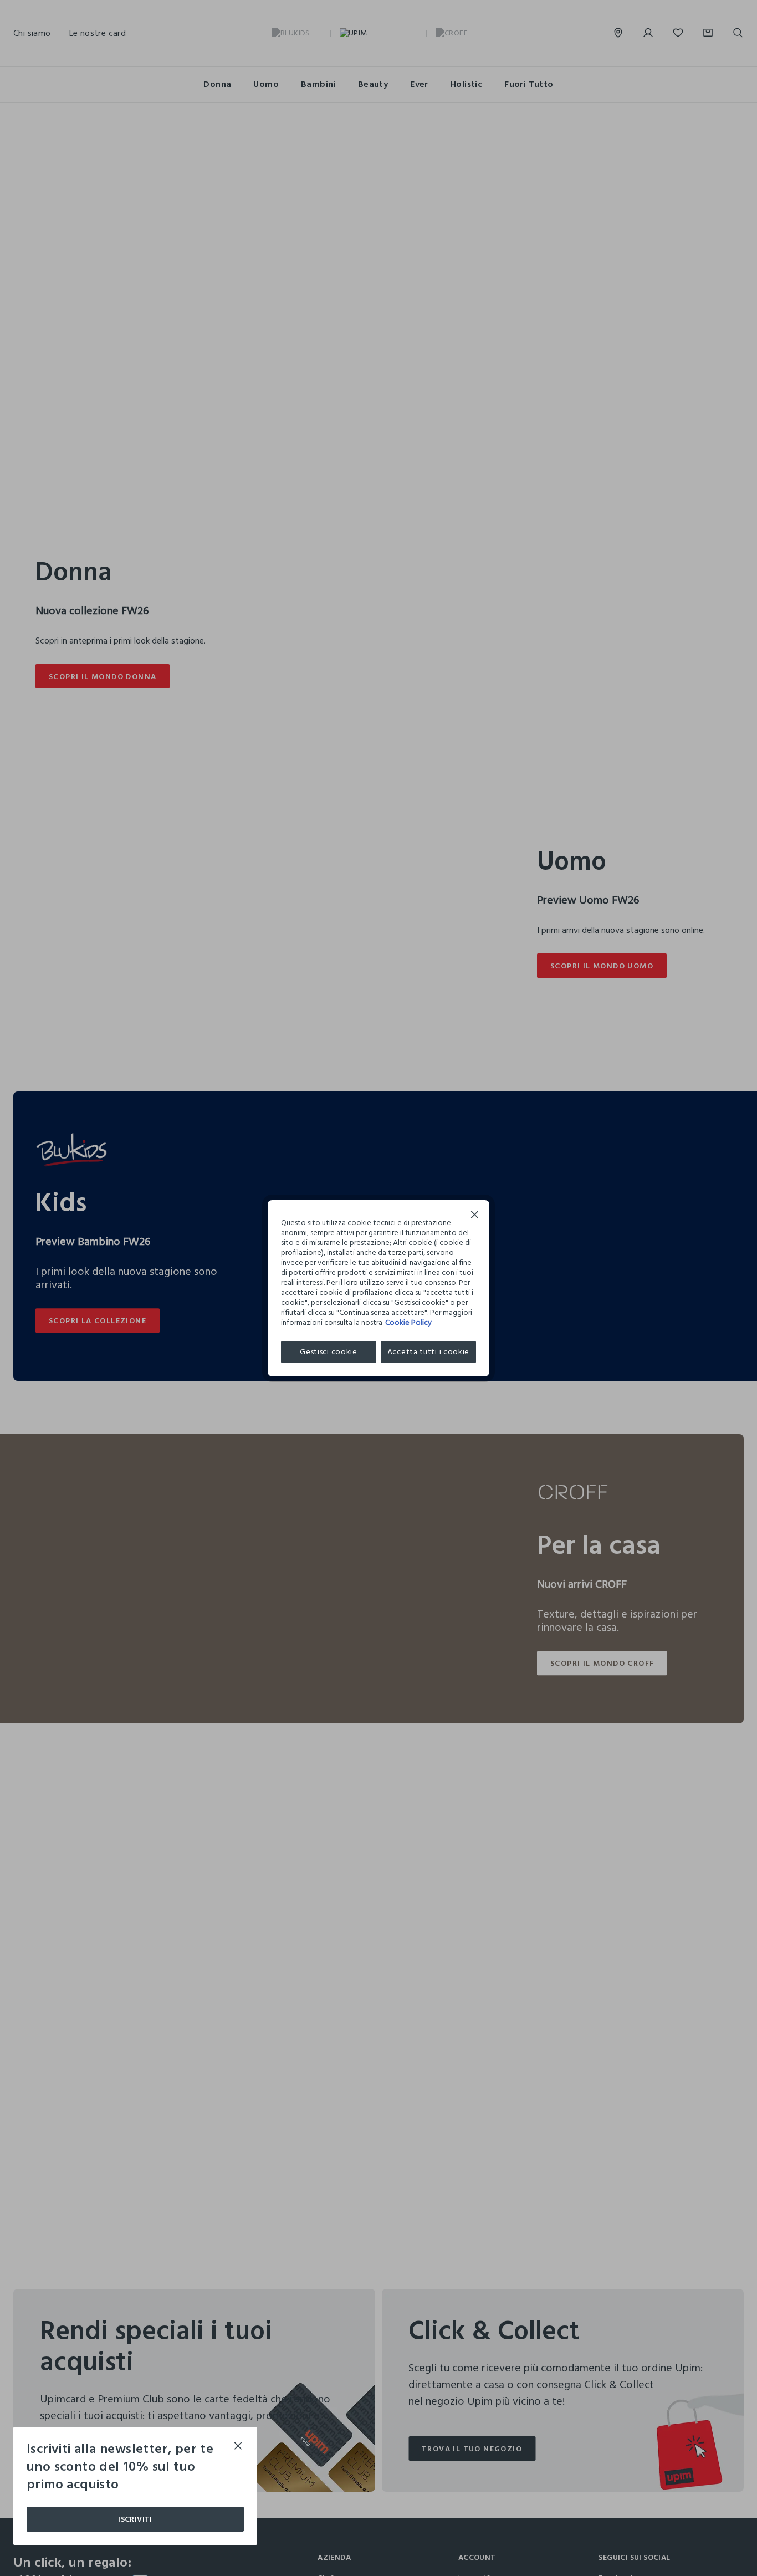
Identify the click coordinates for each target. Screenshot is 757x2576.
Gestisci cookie (329, 1352)
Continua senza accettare (475, 1216)
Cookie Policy (408, 1322)
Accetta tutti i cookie (428, 1352)
